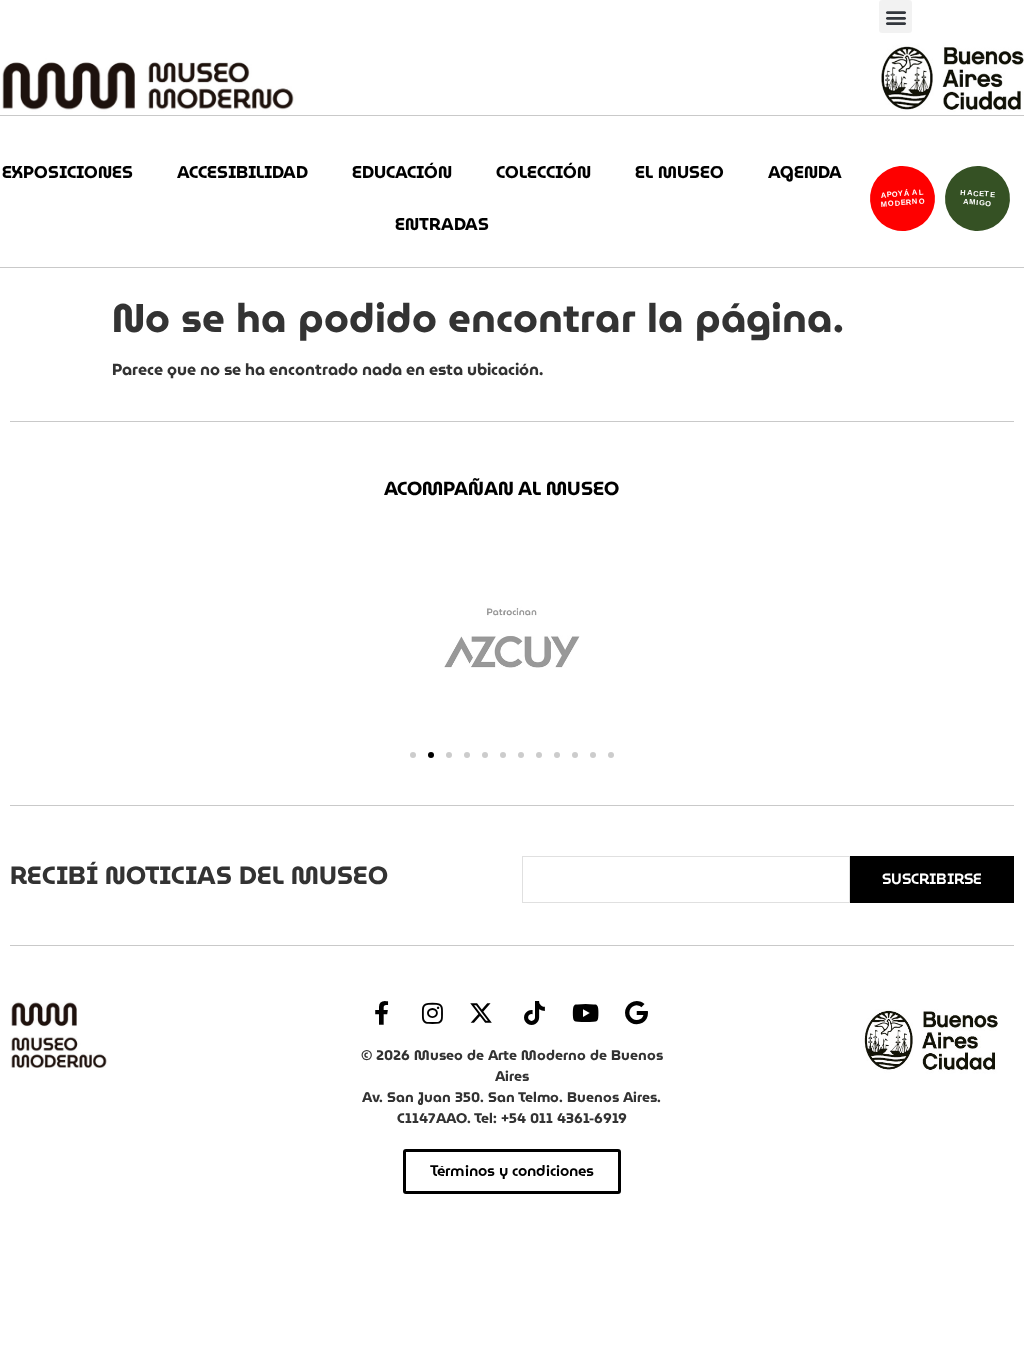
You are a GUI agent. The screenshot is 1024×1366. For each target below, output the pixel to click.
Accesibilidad (242, 172)
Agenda (805, 172)
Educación (402, 172)
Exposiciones (67, 172)
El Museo (679, 172)
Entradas (442, 224)
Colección (543, 172)
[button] (895, 16)
